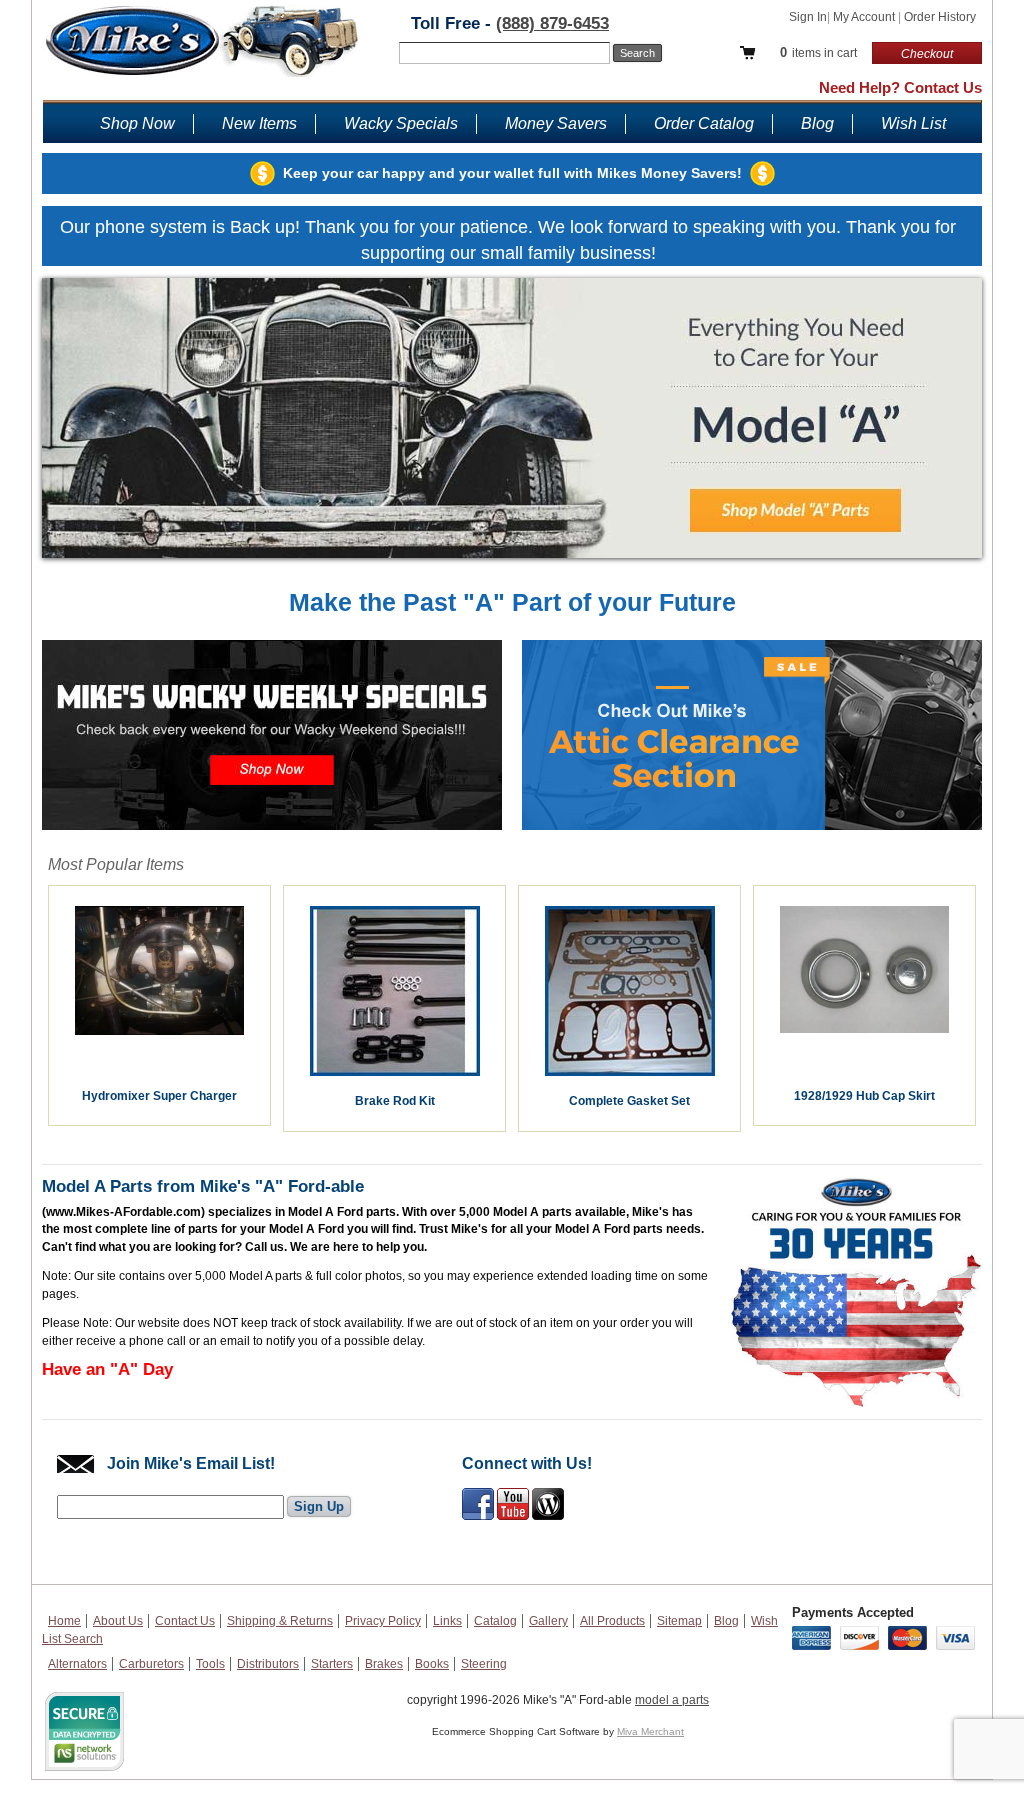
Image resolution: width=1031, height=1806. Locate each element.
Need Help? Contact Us (900, 87)
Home (64, 1621)
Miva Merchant (650, 1731)
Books (432, 1664)
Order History (940, 17)
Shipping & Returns (280, 1621)
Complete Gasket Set (629, 1101)
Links (447, 1621)
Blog (817, 123)
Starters (332, 1664)
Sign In (808, 17)
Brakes (384, 1664)
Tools (210, 1664)
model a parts (672, 1700)
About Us (118, 1621)
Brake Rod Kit (395, 1101)
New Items (259, 123)
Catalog (495, 1621)
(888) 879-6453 (552, 23)
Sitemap (679, 1621)
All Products (612, 1621)
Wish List (913, 123)
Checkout (927, 54)
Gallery (548, 1621)
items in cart (818, 52)
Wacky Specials (401, 123)
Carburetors (151, 1664)
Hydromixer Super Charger (159, 1096)
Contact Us (185, 1621)
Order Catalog (704, 123)
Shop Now (137, 123)
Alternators (77, 1664)
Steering (484, 1664)
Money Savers (556, 123)
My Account (865, 17)
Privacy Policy (383, 1621)
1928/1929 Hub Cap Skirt (864, 1096)
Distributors (268, 1664)
